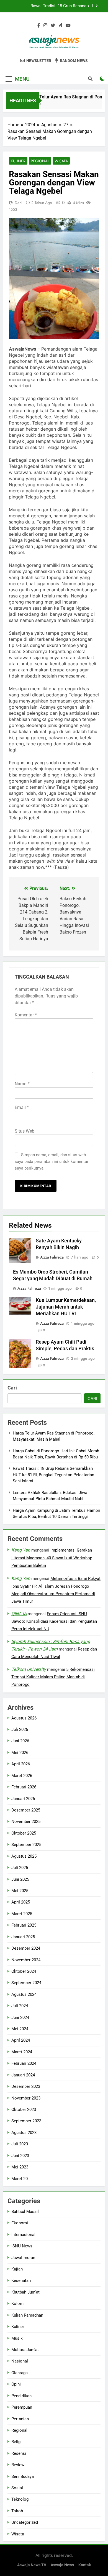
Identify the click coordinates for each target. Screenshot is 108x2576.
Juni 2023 (20, 2156)
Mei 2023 (20, 2167)
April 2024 (21, 2040)
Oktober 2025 (24, 1833)
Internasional (23, 2235)
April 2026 (21, 1764)
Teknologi (20, 2499)
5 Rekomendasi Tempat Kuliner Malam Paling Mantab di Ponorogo (53, 1677)
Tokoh (17, 2511)
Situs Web (25, 1131)
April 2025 (21, 1902)
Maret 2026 (22, 1776)
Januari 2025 (23, 1937)
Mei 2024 (20, 2029)
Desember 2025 (26, 1810)
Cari (12, 1388)
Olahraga (20, 2373)
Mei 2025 (20, 1891)
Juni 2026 (20, 1741)
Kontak (85, 2565)
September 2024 (26, 1983)
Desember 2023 (26, 2086)
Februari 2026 (24, 1787)
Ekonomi (20, 2223)
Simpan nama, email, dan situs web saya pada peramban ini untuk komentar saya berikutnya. (52, 1162)
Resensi (19, 2453)
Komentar (26, 1015)
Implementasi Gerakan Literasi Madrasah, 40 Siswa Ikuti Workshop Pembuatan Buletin (52, 1558)
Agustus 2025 (24, 1856)
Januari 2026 (23, 1799)
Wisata (61, 161)
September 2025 (26, 1845)
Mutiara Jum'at (25, 2350)
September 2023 (26, 2121)
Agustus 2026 (24, 1718)
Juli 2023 (20, 2144)
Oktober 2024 (24, 1971)
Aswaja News (62, 2565)
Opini (16, 2384)
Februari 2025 (24, 1925)
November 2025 (26, 1821)
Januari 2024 (23, 2075)
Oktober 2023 (24, 2110)
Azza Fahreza (52, 1257)
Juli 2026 (20, 1729)
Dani (19, 203)
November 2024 (26, 1960)
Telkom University (29, 1669)
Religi (16, 2442)
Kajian (17, 2269)
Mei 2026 (20, 1753)
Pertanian (20, 2419)
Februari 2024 (24, 2063)
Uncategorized (25, 2522)
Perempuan (22, 2407)
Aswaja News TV (32, 2565)
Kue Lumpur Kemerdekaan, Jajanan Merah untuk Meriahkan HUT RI (66, 1307)
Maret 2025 (22, 1914)
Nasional (20, 2361)
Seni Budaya (23, 2476)
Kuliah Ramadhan (27, 2315)
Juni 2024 (20, 2017)
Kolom (17, 2304)
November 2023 (26, 2098)
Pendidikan (21, 2396)
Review (18, 2465)
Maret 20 (20, 2179)
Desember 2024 (26, 1948)
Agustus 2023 (24, 2133)
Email (22, 1107)
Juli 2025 (20, 1868)
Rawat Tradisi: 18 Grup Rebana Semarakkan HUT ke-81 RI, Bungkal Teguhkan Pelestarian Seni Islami (54, 6)
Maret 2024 (22, 2052)
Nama (22, 1084)
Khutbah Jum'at (25, 2292)
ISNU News (22, 2246)
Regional (40, 161)
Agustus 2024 (24, 1994)
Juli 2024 (20, 2006)
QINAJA (19, 1614)
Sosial (17, 2488)
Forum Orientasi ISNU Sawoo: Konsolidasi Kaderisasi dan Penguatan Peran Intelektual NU (54, 1621)
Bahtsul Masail (25, 2212)
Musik (17, 2338)
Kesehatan (21, 2280)
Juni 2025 (20, 1879)
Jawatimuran (23, 2258)
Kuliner (18, 161)
